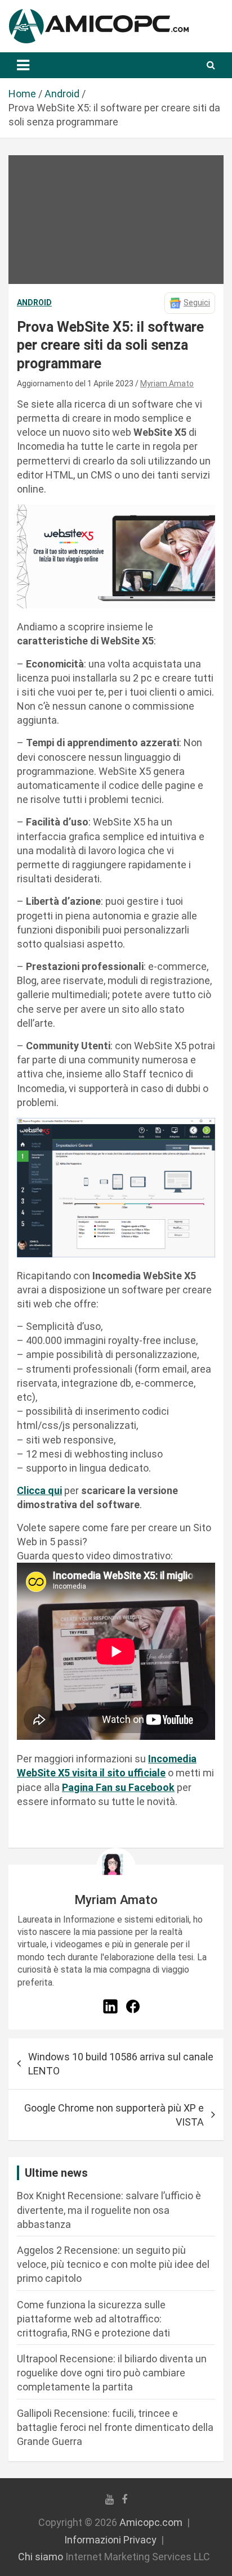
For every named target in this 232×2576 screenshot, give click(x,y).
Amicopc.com (151, 2522)
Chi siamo (41, 2557)
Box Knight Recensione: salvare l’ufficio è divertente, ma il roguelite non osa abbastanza (109, 2210)
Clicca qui (39, 1490)
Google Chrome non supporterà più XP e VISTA (114, 2115)
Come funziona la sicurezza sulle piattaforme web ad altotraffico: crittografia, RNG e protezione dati (93, 2319)
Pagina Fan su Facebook (118, 1787)
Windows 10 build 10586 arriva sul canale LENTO (121, 2064)
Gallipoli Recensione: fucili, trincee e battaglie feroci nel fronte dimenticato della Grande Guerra (115, 2427)
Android (34, 303)
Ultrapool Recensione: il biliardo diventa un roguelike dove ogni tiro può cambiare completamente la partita (112, 2373)
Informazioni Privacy (110, 2540)
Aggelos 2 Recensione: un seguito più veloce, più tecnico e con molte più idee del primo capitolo (113, 2264)
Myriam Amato (167, 384)
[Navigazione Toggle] (23, 65)
